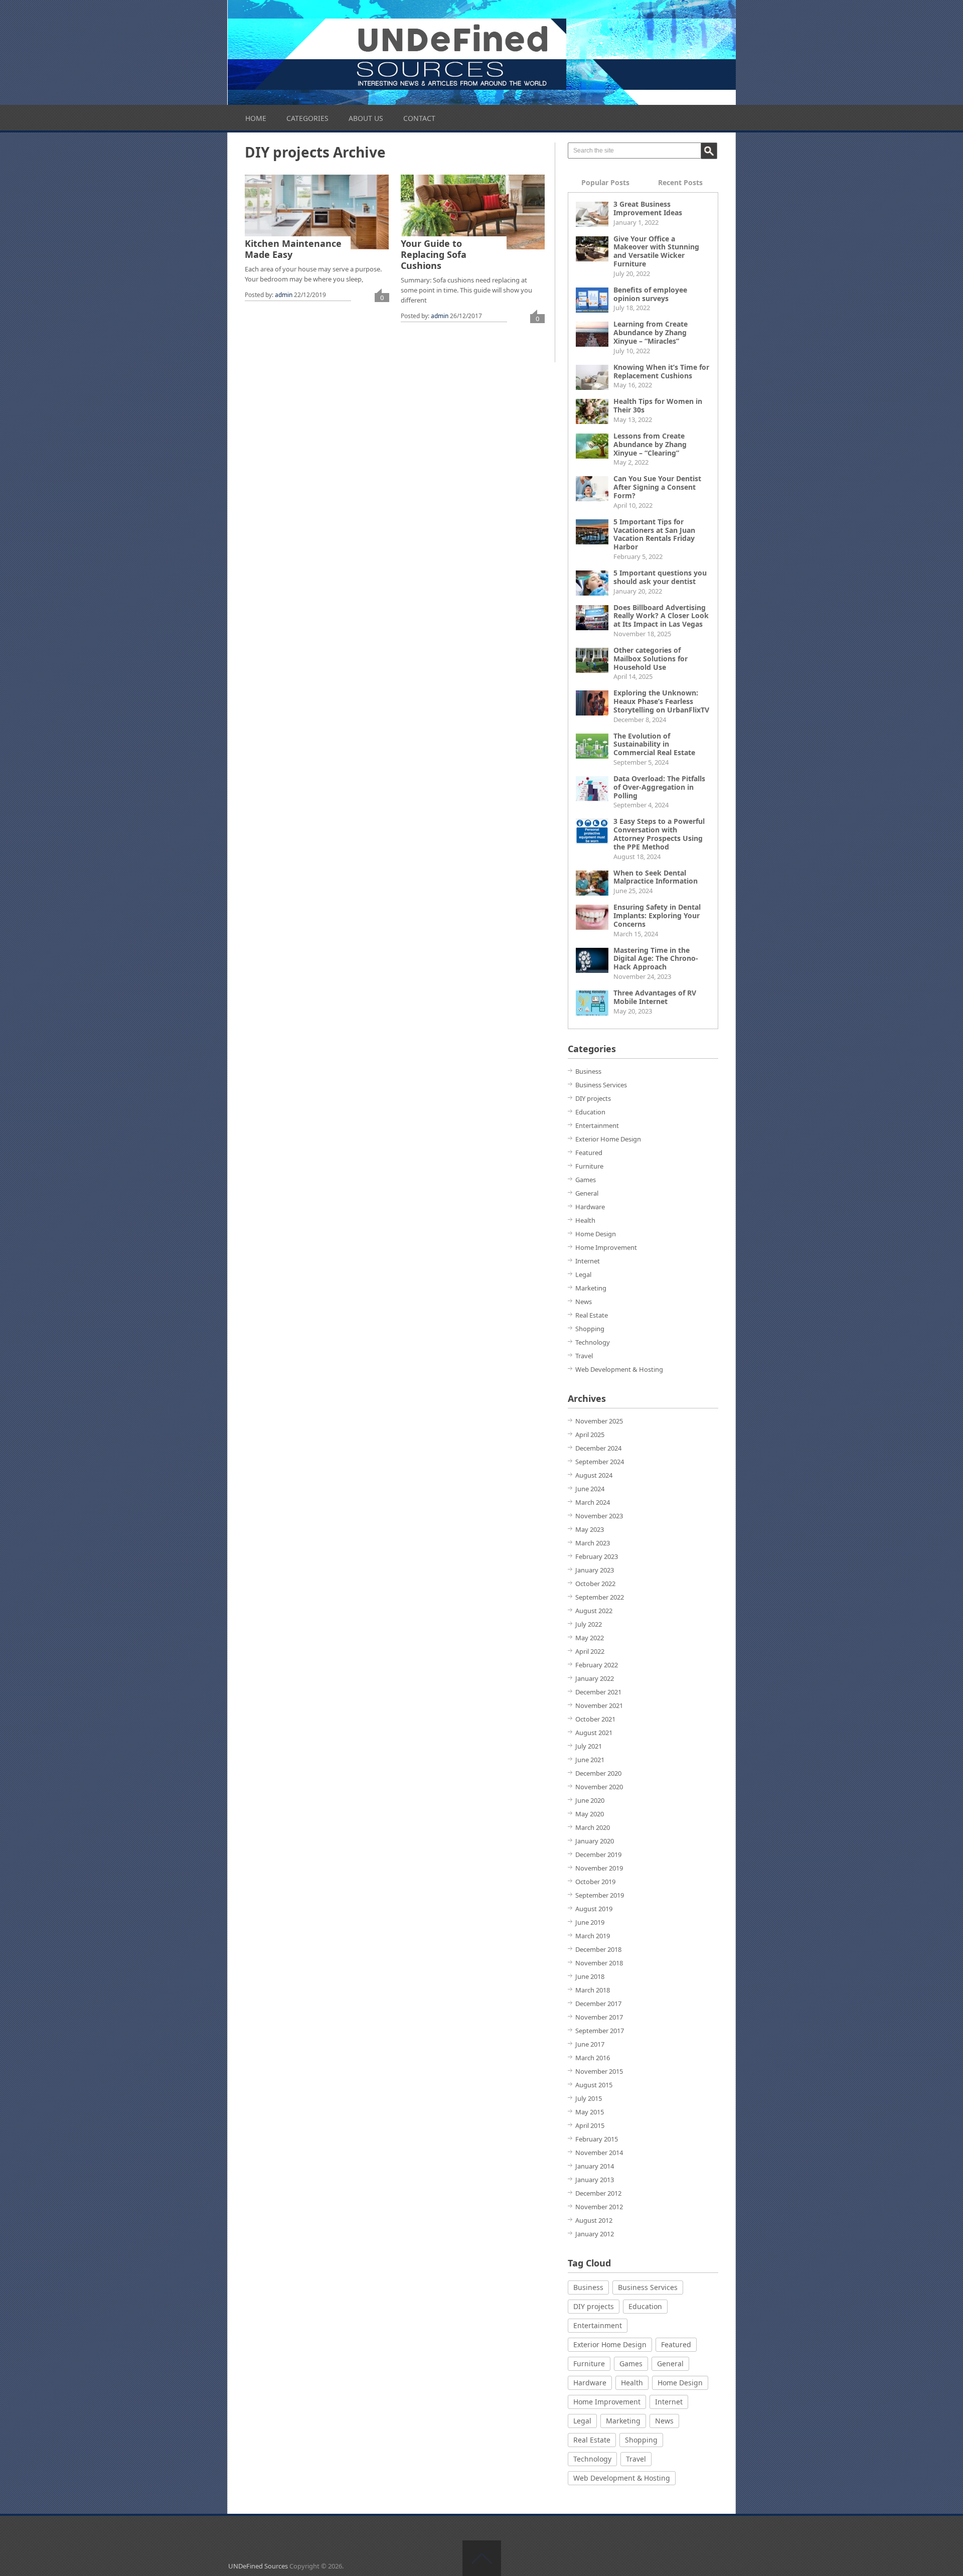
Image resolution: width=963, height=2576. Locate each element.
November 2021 (599, 1705)
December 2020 (598, 1773)
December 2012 (598, 2193)
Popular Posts (605, 182)
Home (256, 118)
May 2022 (590, 1638)
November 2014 (599, 2153)
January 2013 (595, 2180)
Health (585, 1220)
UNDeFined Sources (258, 2566)
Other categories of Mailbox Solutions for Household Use (651, 659)
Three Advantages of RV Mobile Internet (655, 997)
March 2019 (593, 1936)
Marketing (591, 1288)
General (587, 1193)
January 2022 (595, 1678)
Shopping (590, 1329)
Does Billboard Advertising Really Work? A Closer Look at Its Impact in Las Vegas (661, 616)
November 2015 (599, 2071)
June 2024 (590, 1489)
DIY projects (593, 1098)
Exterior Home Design (608, 1139)
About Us (366, 118)
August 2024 (594, 1475)
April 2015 (590, 2125)
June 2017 (590, 2044)
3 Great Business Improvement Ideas (648, 208)
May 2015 (590, 2112)
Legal (583, 1274)
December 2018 (598, 1949)
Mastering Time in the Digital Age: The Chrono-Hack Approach (656, 959)
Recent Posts (680, 182)
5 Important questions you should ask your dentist (660, 577)
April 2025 (590, 1435)
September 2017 (600, 2031)
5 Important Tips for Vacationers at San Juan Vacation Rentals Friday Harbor (654, 534)
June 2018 (590, 1976)
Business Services (601, 1085)
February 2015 (597, 2139)
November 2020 (599, 1787)
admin (284, 295)
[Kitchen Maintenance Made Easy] (317, 212)
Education (590, 1112)
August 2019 (594, 1909)
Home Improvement (606, 1247)
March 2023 (593, 1543)
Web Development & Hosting (619, 1369)
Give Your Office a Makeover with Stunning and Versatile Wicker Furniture (656, 251)
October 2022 (595, 1584)
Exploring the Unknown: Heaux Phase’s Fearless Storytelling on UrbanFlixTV (661, 701)
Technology (593, 1342)
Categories (307, 118)
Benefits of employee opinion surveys (650, 294)
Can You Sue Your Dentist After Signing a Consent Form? (657, 487)
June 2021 (590, 1760)
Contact (419, 118)
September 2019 (600, 1895)
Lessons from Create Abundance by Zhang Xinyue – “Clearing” (650, 444)
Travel (584, 1356)
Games (586, 1180)
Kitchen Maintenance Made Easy (293, 249)
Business (588, 1071)
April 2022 (590, 1651)
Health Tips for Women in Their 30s (658, 405)
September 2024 (600, 1462)
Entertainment (597, 1125)
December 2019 (598, 1854)
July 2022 (589, 1624)
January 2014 (595, 2166)
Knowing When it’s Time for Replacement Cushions (661, 371)
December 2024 (598, 1448)
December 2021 (598, 1692)
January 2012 (595, 2234)
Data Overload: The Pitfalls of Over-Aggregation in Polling (659, 787)
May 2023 (590, 1529)
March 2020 (593, 1827)
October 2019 (595, 1882)
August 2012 (594, 2220)
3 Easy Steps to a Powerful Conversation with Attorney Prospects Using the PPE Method (659, 834)
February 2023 (597, 1556)
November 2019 (599, 1868)
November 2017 (599, 2017)
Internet (588, 1261)
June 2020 (590, 1800)
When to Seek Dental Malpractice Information (656, 877)
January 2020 (595, 1841)
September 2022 (600, 1597)
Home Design (596, 1234)
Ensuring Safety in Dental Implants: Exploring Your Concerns (657, 915)
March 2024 (593, 1502)
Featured (589, 1153)
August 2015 (594, 2085)
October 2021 (595, 1719)
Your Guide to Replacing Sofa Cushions (434, 254)
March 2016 (593, 2058)
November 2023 (599, 1516)
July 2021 (589, 1746)
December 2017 (598, 2003)
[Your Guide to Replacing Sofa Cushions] (473, 212)
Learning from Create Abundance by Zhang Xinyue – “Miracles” (651, 332)
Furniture (589, 1166)
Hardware (590, 1207)
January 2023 (595, 1570)
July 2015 (589, 2098)
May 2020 (590, 1814)
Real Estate (592, 1315)
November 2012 (599, 2207)
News (584, 1302)
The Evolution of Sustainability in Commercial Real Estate (654, 744)
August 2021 (594, 1733)
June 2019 (590, 1922)
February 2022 (597, 1665)
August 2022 (594, 1611)
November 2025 (599, 1421)
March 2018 (593, 1990)
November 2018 (599, 1963)
